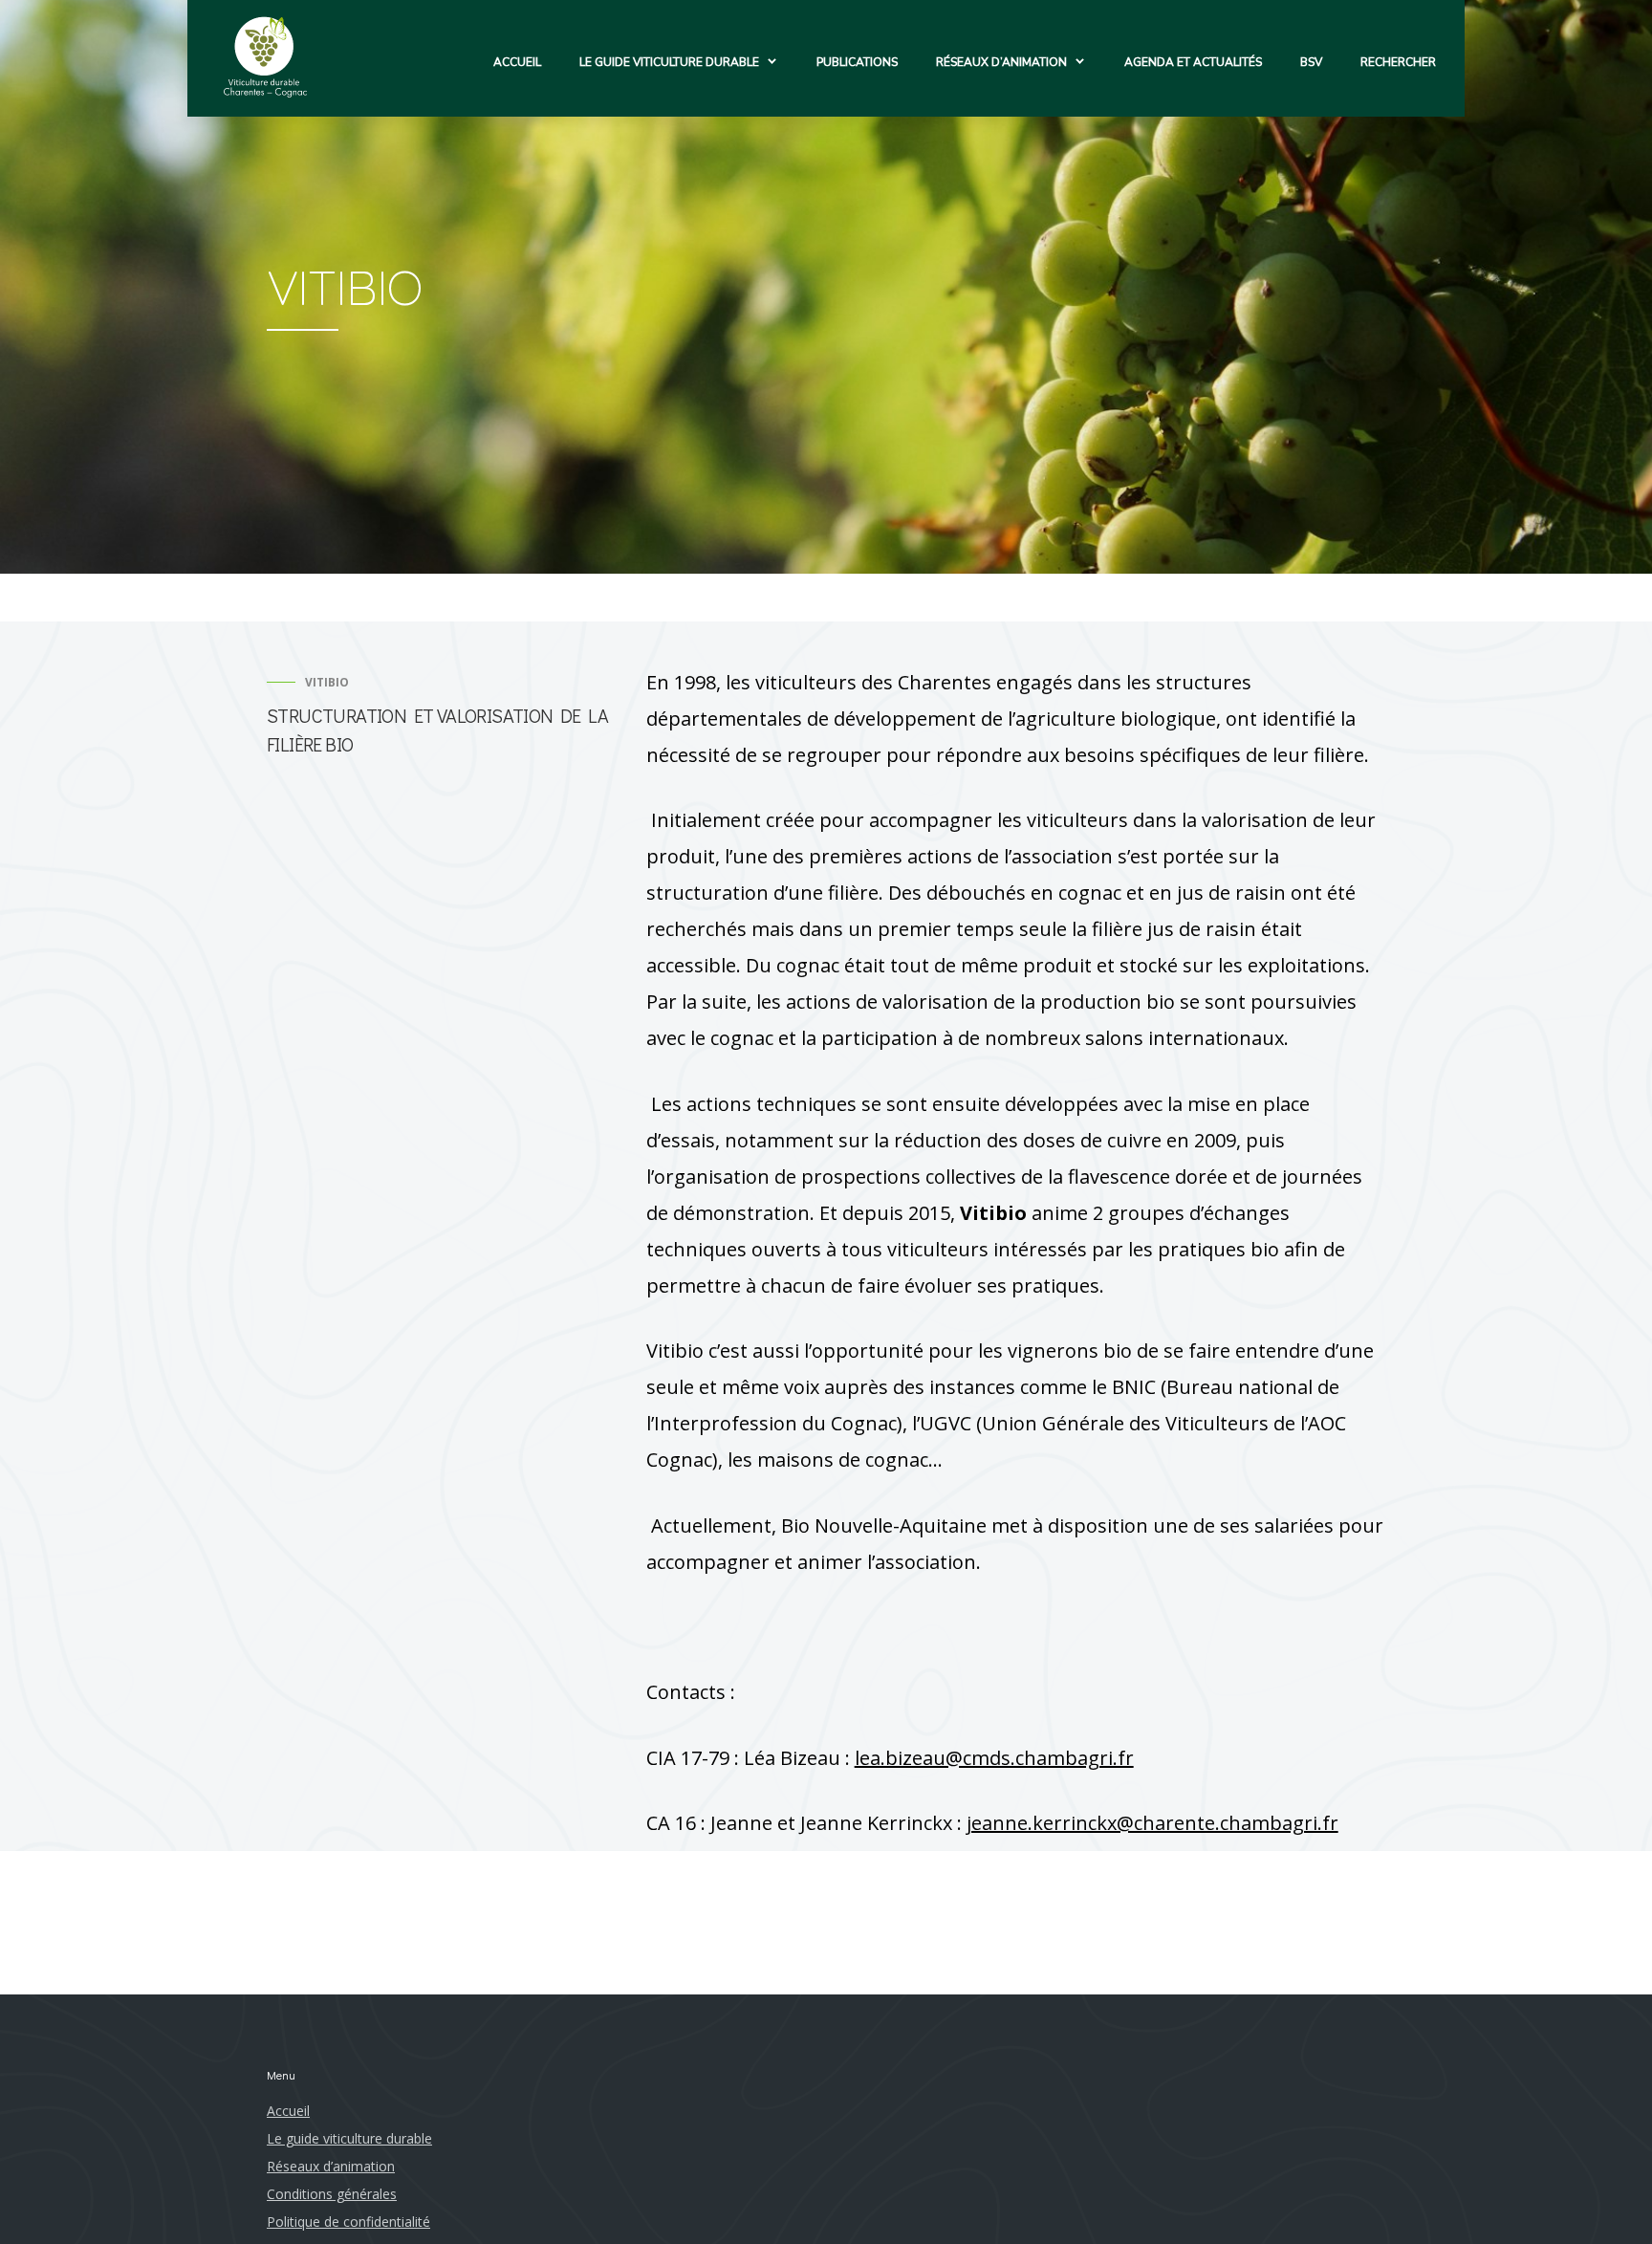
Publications (857, 62)
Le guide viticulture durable (669, 62)
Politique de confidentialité (348, 2222)
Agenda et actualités (1193, 62)
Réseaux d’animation (1001, 62)
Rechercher (1398, 62)
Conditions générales (332, 2194)
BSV (1311, 62)
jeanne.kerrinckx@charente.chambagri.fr (1152, 1823)
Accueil (517, 62)
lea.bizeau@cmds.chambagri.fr (994, 1758)
